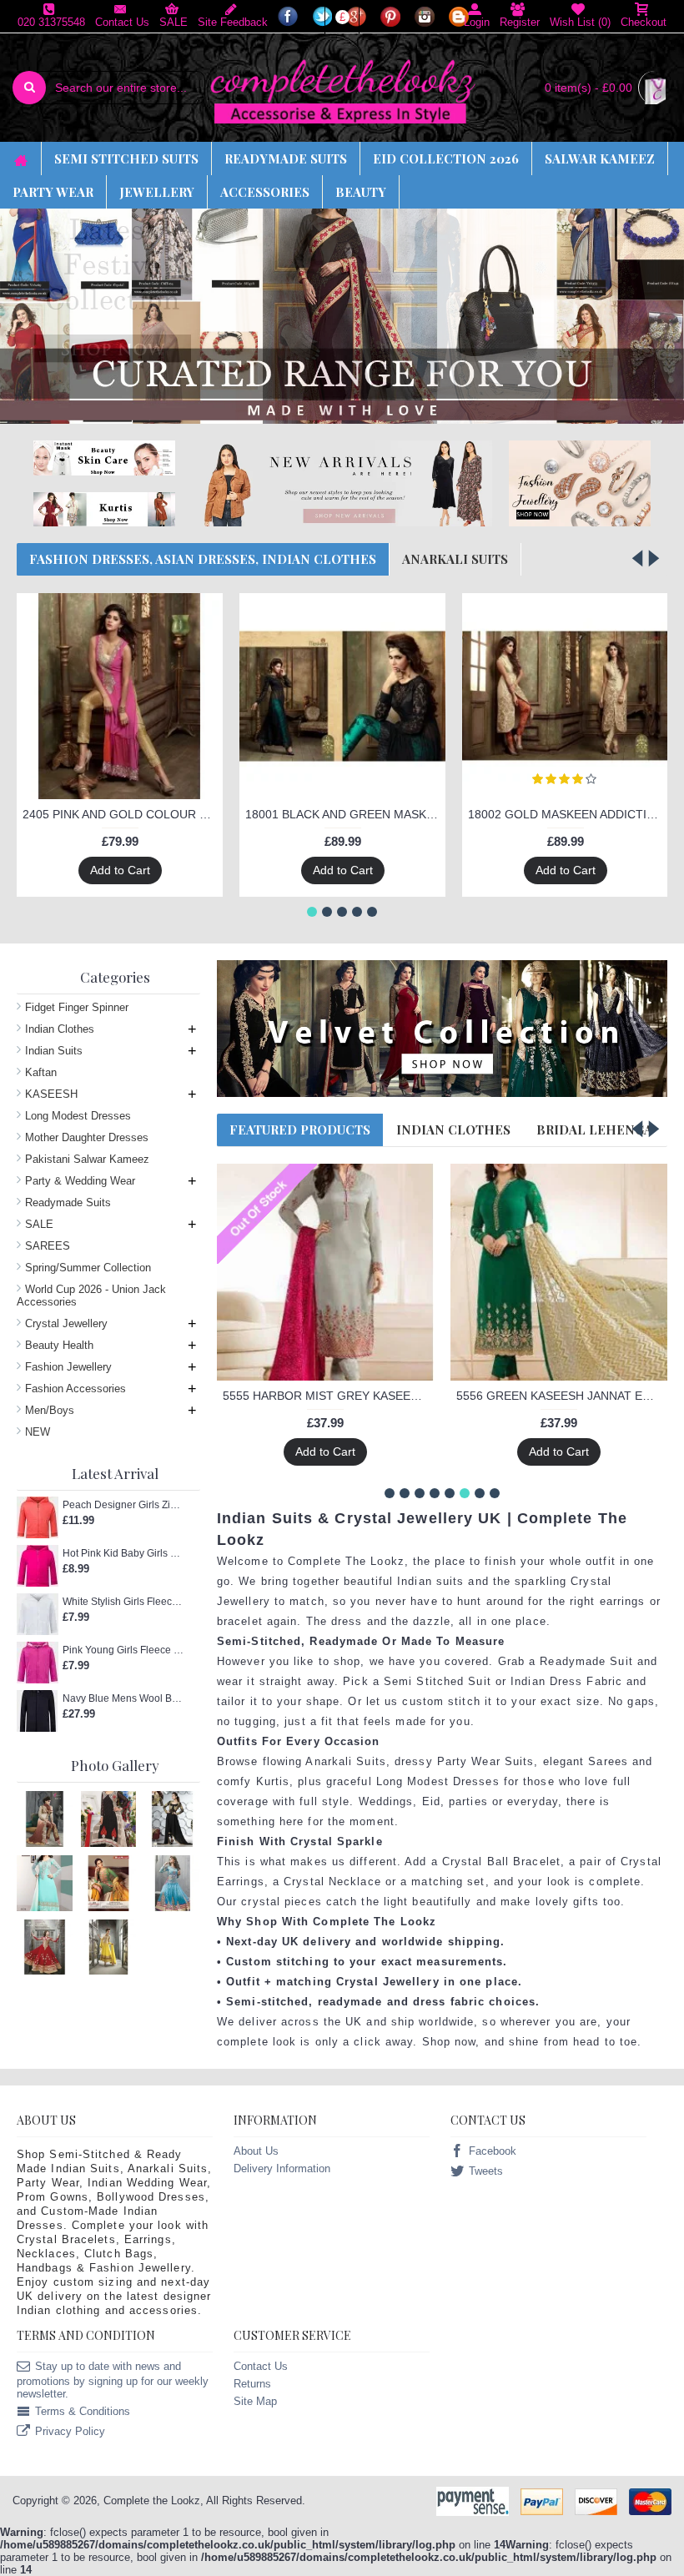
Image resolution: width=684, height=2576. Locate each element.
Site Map (255, 2401)
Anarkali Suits (455, 559)
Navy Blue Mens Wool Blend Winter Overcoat (123, 1698)
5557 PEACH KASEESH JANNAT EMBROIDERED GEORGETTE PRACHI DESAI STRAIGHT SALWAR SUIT (328, 1179)
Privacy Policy (70, 2432)
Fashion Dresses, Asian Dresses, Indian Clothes (203, 559)
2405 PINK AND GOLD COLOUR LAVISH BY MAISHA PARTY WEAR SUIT (123, 814)
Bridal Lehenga (594, 1130)
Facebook (493, 2152)
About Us (256, 2151)
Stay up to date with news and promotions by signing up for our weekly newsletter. (113, 2380)
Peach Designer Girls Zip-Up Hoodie (123, 1505)
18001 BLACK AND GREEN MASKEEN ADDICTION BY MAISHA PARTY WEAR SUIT (345, 814)
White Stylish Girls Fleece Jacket (123, 1602)
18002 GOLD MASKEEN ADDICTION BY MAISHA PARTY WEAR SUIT (568, 814)
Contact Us (261, 2366)
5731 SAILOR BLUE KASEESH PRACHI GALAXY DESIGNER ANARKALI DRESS (562, 1179)
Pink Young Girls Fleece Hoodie (123, 1650)
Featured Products (300, 1130)
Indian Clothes (453, 1130)
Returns (252, 2384)
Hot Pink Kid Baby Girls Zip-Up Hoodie (123, 1553)
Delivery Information (282, 2168)
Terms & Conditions (83, 2412)
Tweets (486, 2172)
